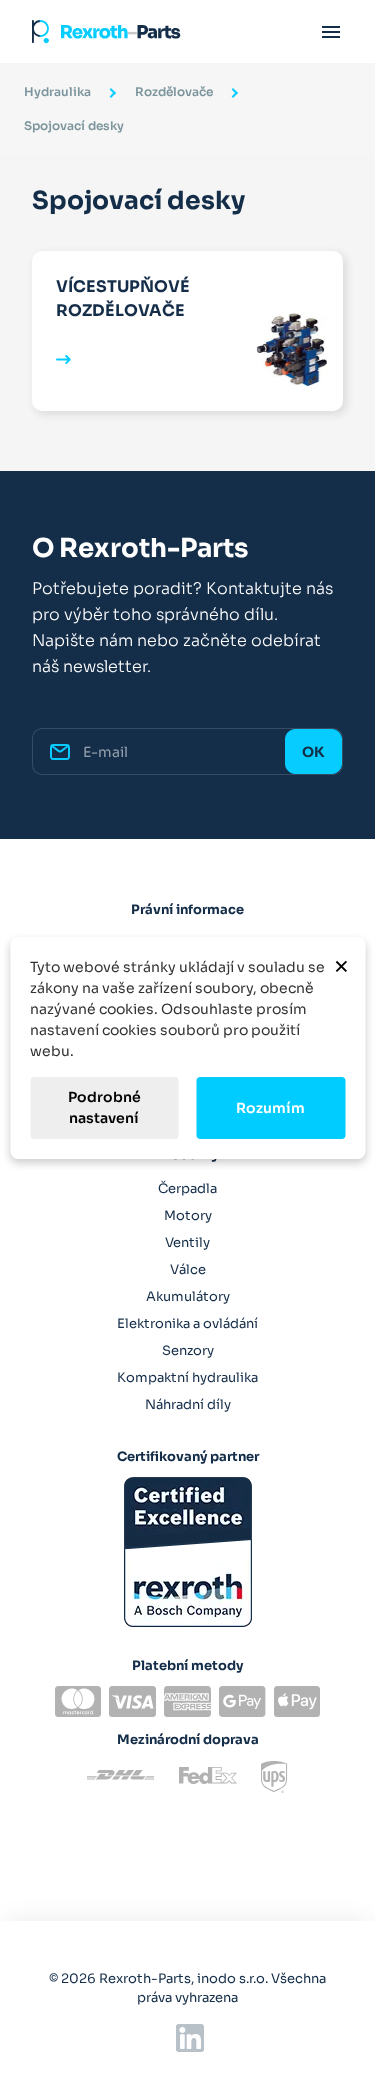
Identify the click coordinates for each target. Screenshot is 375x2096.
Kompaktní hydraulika (187, 1377)
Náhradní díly (188, 1404)
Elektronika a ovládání (187, 1323)
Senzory (188, 1350)
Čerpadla (187, 1188)
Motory (188, 1215)
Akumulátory (188, 1296)
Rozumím (270, 1108)
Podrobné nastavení (104, 1107)
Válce (188, 1269)
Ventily (187, 1242)
